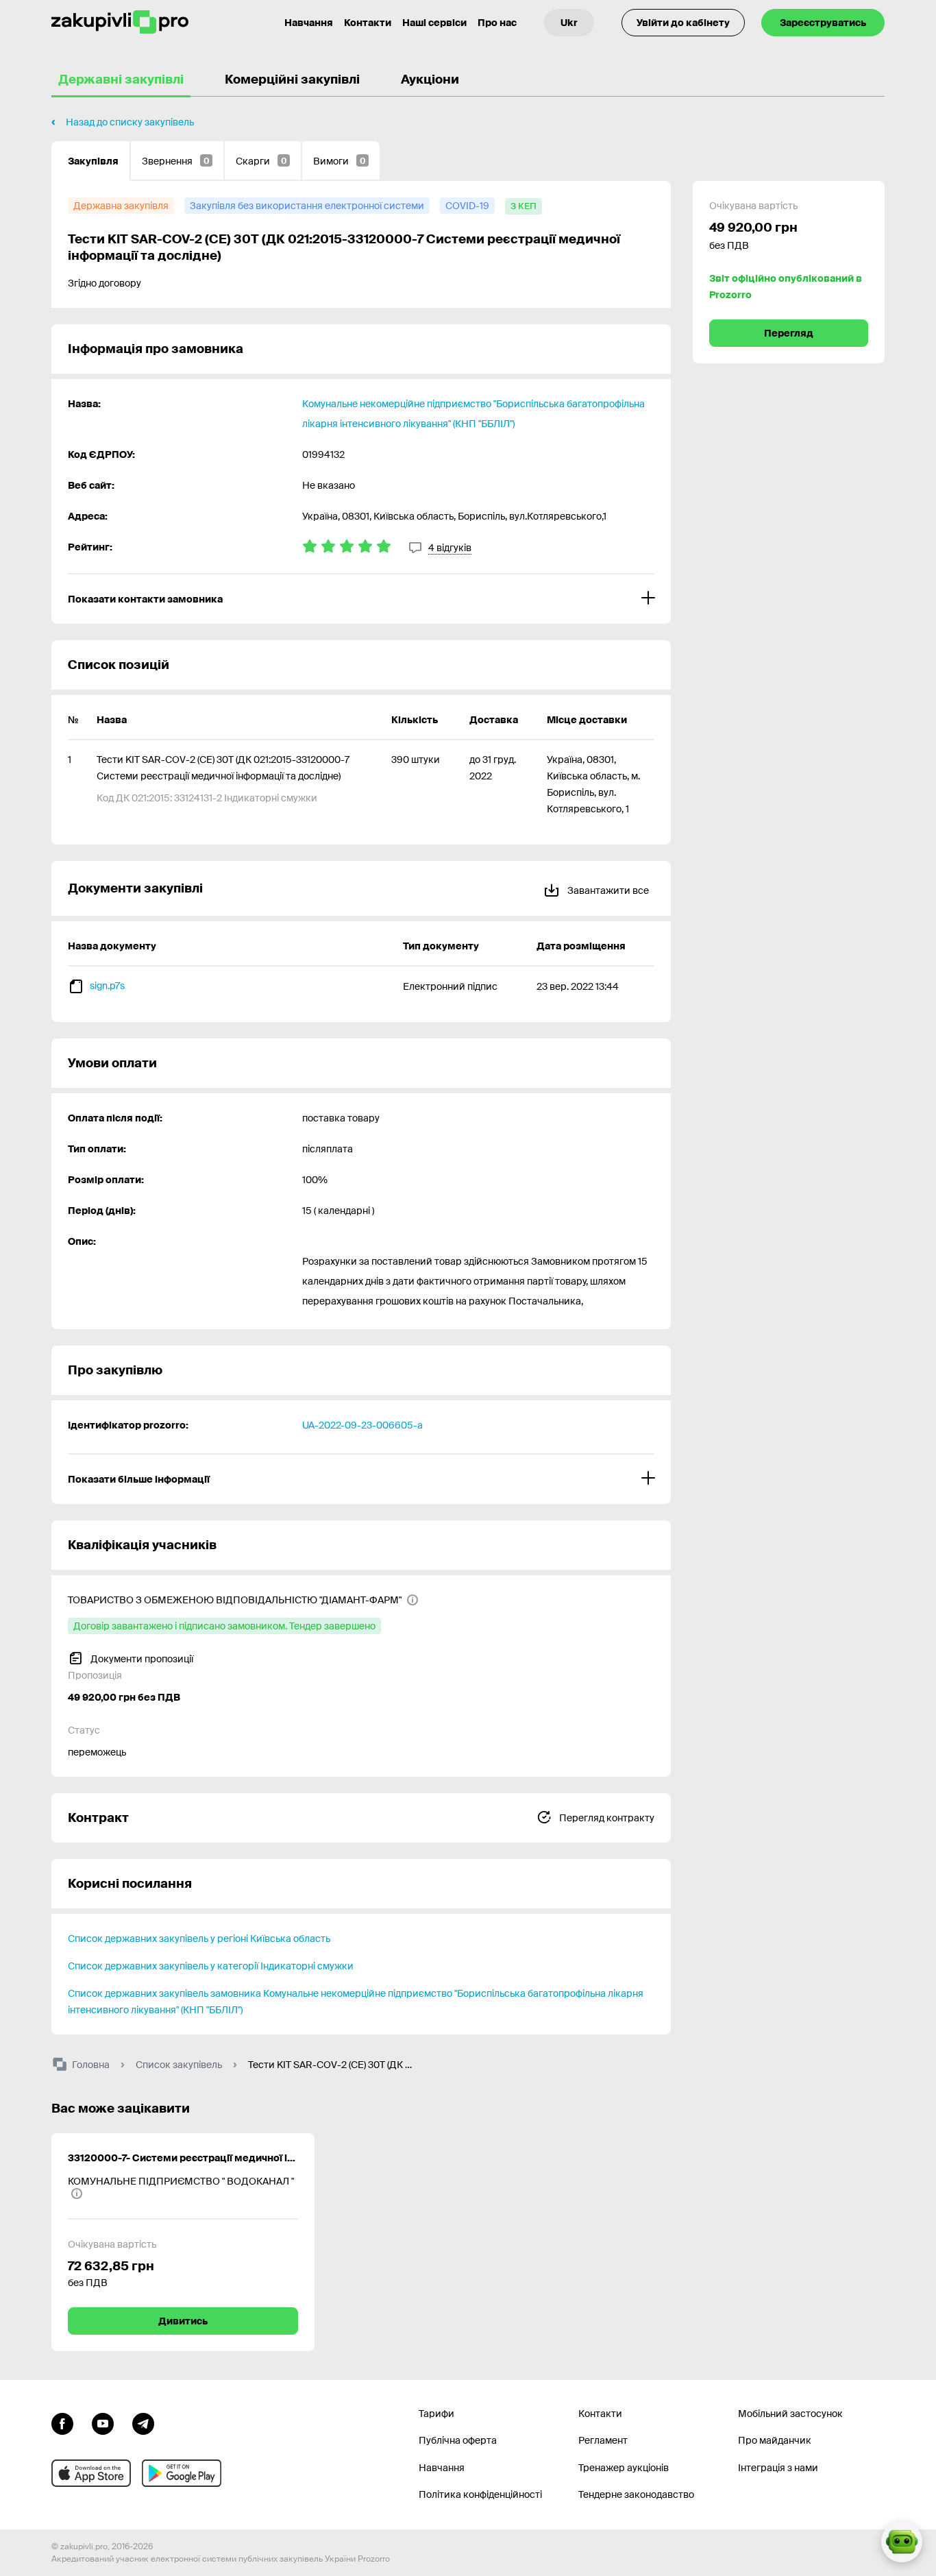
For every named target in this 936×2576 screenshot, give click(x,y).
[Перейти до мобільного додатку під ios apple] (91, 2473)
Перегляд (789, 333)
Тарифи (436, 2414)
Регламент (603, 2440)
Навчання (309, 23)
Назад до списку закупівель (130, 122)
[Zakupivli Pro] (120, 22)
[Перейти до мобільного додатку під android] (182, 2473)
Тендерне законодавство (636, 2494)
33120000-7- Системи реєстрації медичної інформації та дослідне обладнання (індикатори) (183, 2158)
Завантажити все (607, 890)
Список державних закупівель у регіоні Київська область (199, 1939)
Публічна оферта (458, 2440)
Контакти (368, 23)
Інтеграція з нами (778, 2468)
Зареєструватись (823, 23)
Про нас (497, 23)
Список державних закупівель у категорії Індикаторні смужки (211, 1966)
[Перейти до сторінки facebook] (62, 2422)
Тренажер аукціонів (624, 2468)
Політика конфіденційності (480, 2494)
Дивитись (183, 2321)
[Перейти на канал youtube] (103, 2422)
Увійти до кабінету (683, 23)
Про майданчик (775, 2440)
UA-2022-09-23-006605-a (362, 1425)
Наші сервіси (434, 23)
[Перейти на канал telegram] (143, 2422)
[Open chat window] (902, 2542)
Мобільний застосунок (790, 2414)
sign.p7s (107, 986)
